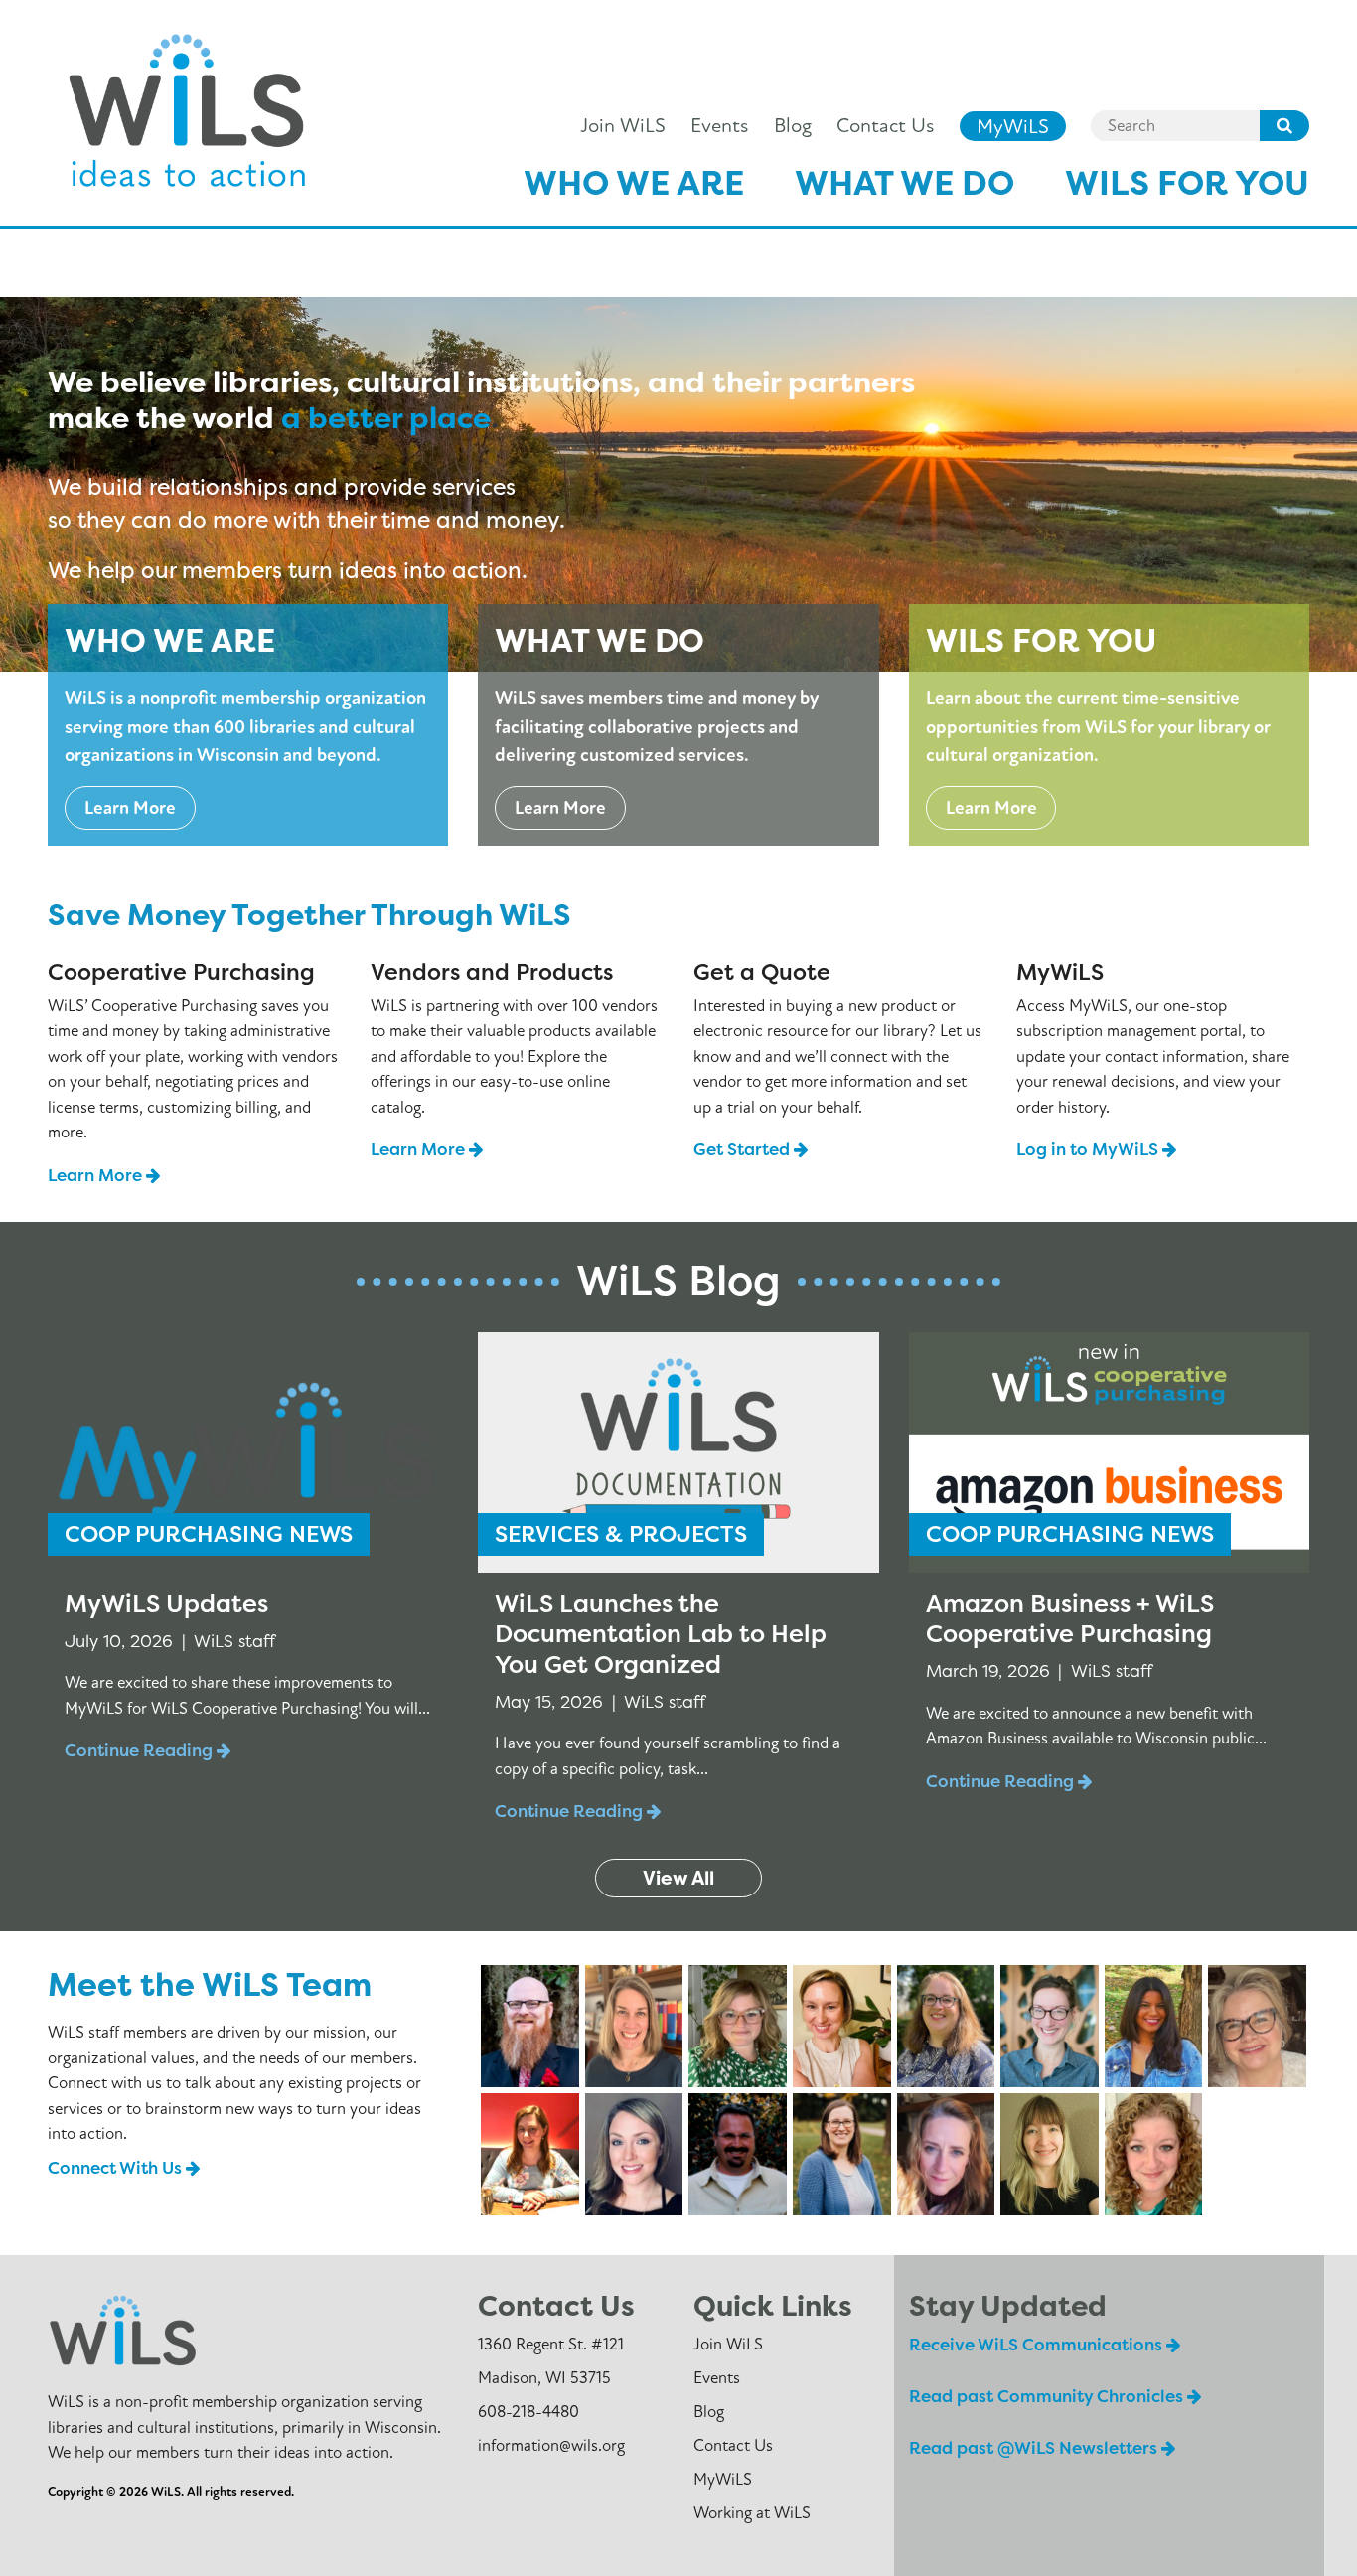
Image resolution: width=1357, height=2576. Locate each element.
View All (678, 1878)
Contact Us (885, 126)
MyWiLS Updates (166, 1603)
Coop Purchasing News (209, 1533)
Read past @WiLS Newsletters (1035, 2447)
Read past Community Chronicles (1048, 2396)
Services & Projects (621, 1533)
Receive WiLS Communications (1038, 2344)
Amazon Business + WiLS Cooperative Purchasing (1070, 1619)
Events (719, 126)
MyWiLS (1013, 126)
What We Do (905, 183)
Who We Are (634, 183)
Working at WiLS (752, 2513)
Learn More (130, 808)
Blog (793, 126)
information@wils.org (551, 2445)
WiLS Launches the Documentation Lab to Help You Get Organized (661, 1634)
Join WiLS (623, 126)
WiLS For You (1187, 183)
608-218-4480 (528, 2412)
